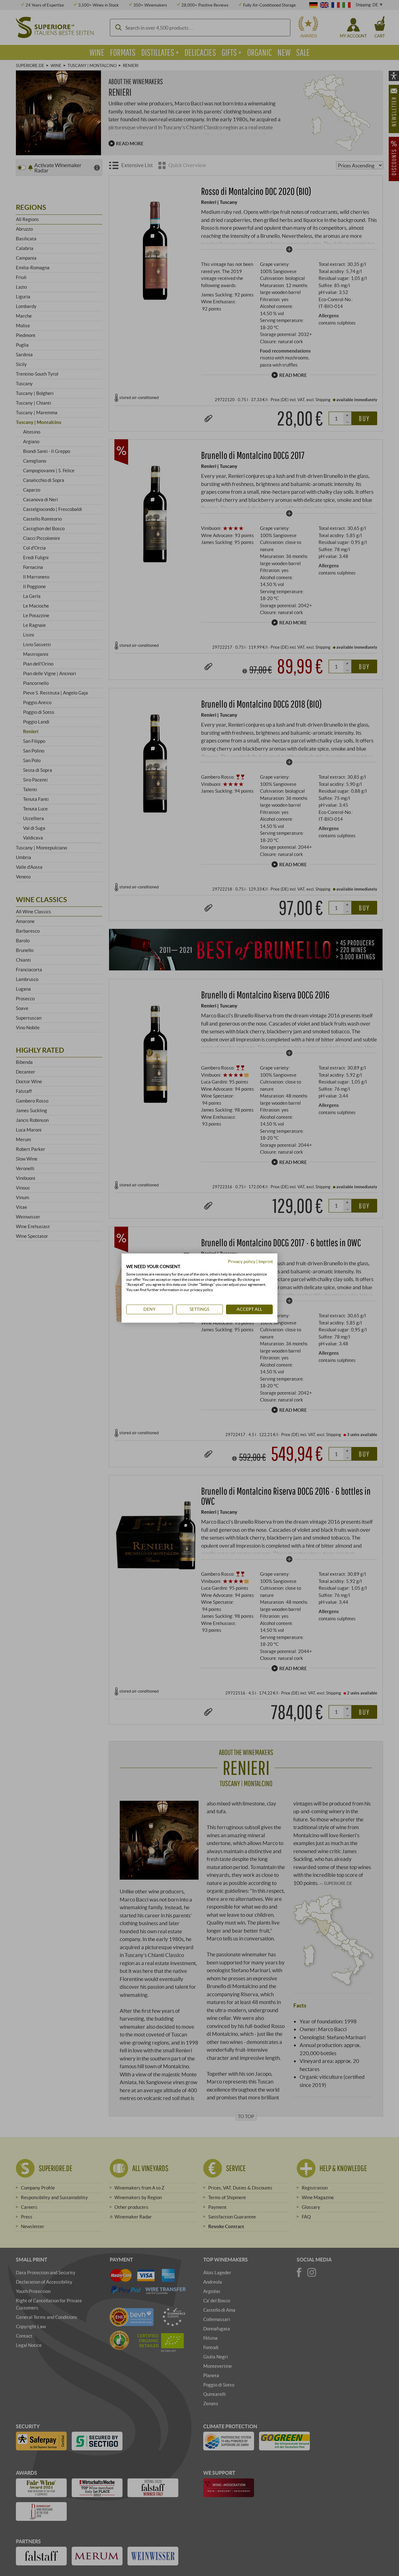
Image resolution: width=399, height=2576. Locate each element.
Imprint (266, 1261)
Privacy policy (242, 1261)
